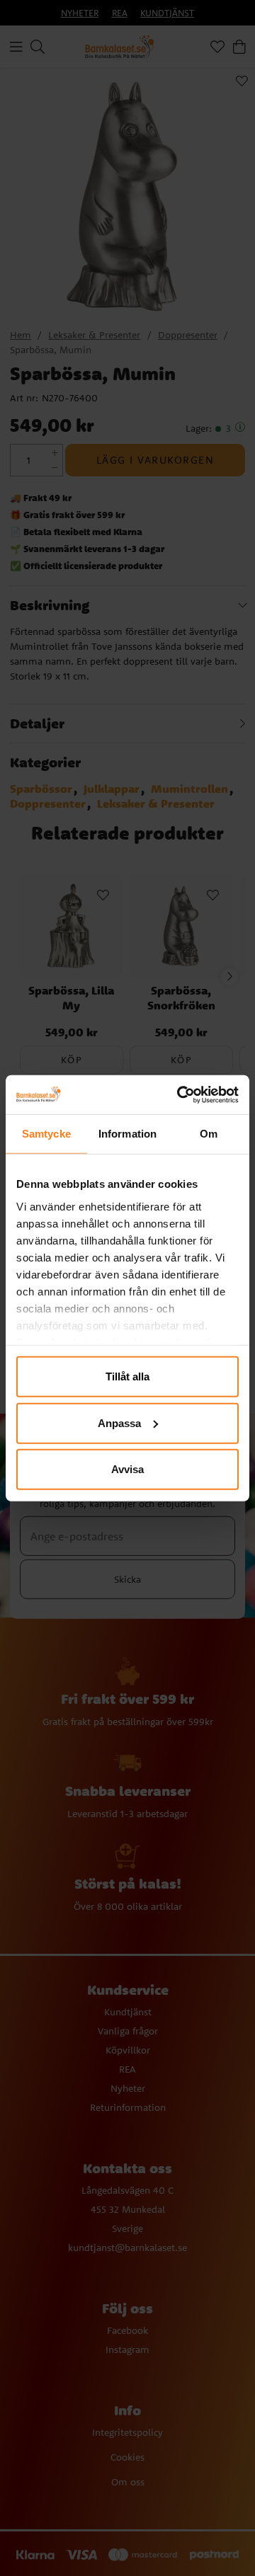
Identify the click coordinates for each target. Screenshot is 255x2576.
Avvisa (127, 1469)
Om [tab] (209, 1134)
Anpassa (119, 1422)
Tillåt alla (127, 1376)
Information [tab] (127, 1134)
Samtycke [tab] (46, 1134)
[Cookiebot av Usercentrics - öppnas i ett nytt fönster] (180, 1094)
